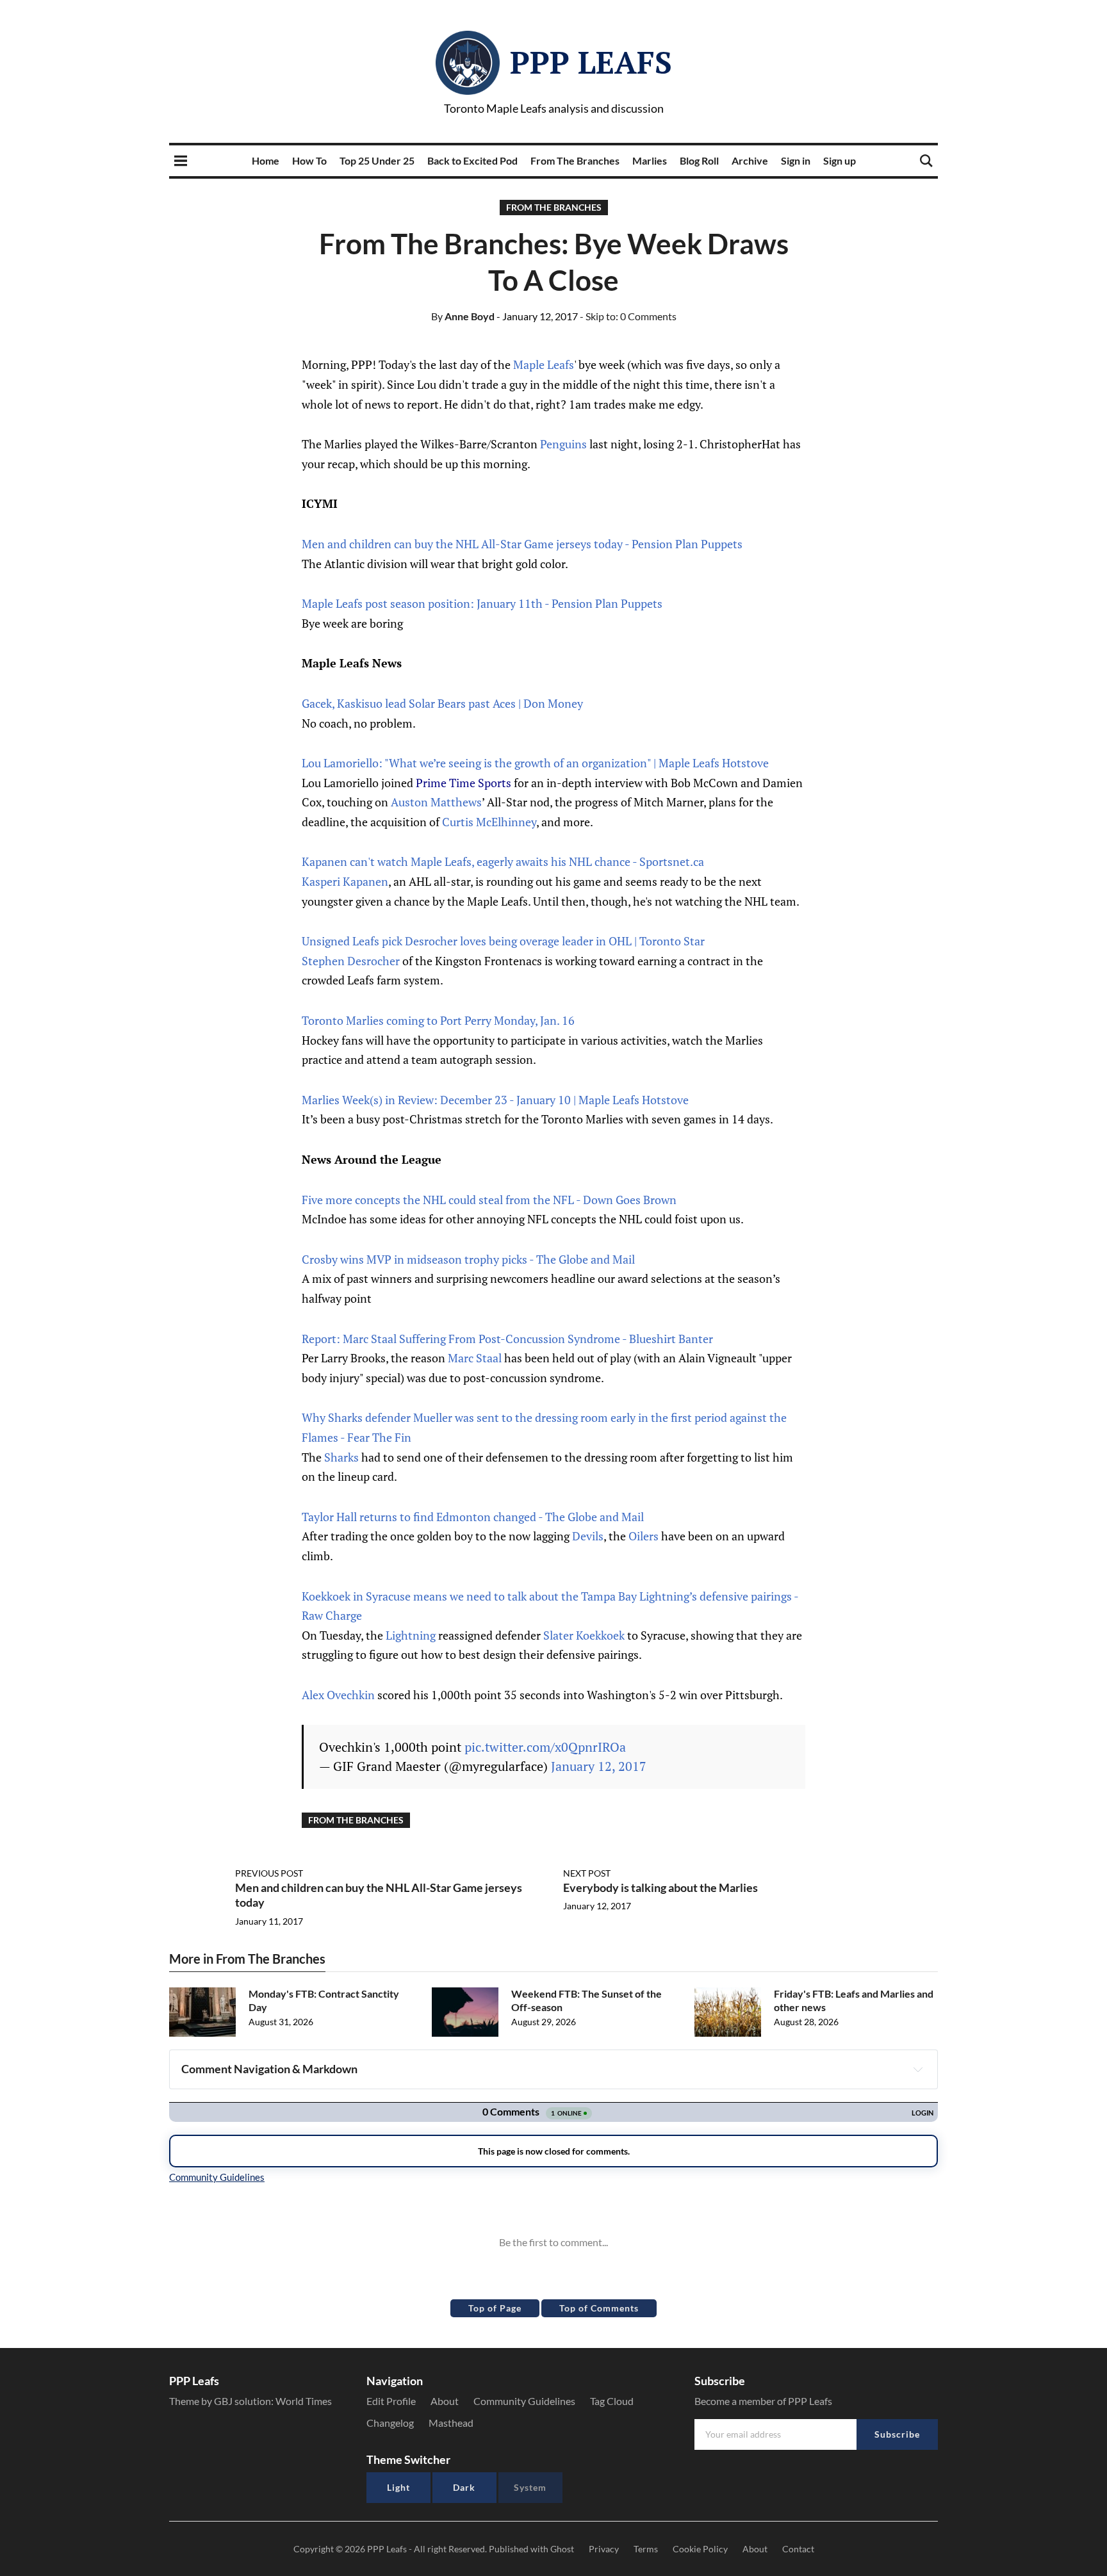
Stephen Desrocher (351, 961)
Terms (646, 2549)
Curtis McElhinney (489, 822)
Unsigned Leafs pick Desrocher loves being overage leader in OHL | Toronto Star (503, 941)
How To (309, 160)
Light (398, 2487)
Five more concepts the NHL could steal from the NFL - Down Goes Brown (489, 1200)
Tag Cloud (612, 2401)
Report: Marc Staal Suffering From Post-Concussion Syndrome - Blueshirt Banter (507, 1339)
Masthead (451, 2423)
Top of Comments (599, 2308)
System (530, 2487)
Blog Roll (699, 160)
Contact (798, 2549)
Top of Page (495, 2308)
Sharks (341, 1457)
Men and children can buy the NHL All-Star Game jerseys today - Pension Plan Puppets (522, 544)
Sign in (796, 160)
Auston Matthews (436, 802)
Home (266, 160)
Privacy (604, 2549)
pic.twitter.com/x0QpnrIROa (545, 1747)
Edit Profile (391, 2401)
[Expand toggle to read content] (918, 2069)
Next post (587, 1873)
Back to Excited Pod (472, 160)
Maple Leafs (544, 364)
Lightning (411, 1635)
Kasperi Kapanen (345, 881)
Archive (750, 160)
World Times (304, 2401)
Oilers (644, 1536)
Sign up (840, 160)
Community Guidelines (524, 2401)
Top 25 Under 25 (377, 160)
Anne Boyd (463, 316)
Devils (588, 1536)
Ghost (562, 2549)
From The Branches (575, 160)
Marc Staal (475, 1358)
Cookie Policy (700, 2549)
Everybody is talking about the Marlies (660, 1887)
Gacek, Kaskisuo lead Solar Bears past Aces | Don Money (442, 703)
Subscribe (897, 2434)
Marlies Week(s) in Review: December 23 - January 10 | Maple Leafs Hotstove (495, 1100)
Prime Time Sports (463, 783)
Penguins (563, 444)
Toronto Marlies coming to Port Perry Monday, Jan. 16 (438, 1020)
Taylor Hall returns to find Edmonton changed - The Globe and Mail (473, 1517)
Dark (464, 2487)
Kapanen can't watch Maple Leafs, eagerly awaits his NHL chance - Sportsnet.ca (503, 861)
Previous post (269, 1873)
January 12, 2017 (599, 1766)
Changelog (390, 2423)
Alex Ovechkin (338, 1695)
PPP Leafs (591, 62)
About (445, 2401)
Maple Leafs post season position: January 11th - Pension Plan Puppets (482, 603)
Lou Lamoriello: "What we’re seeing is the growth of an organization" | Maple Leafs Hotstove (535, 763)
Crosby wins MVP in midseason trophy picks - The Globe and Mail (468, 1259)
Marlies (650, 160)
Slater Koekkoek (584, 1635)
